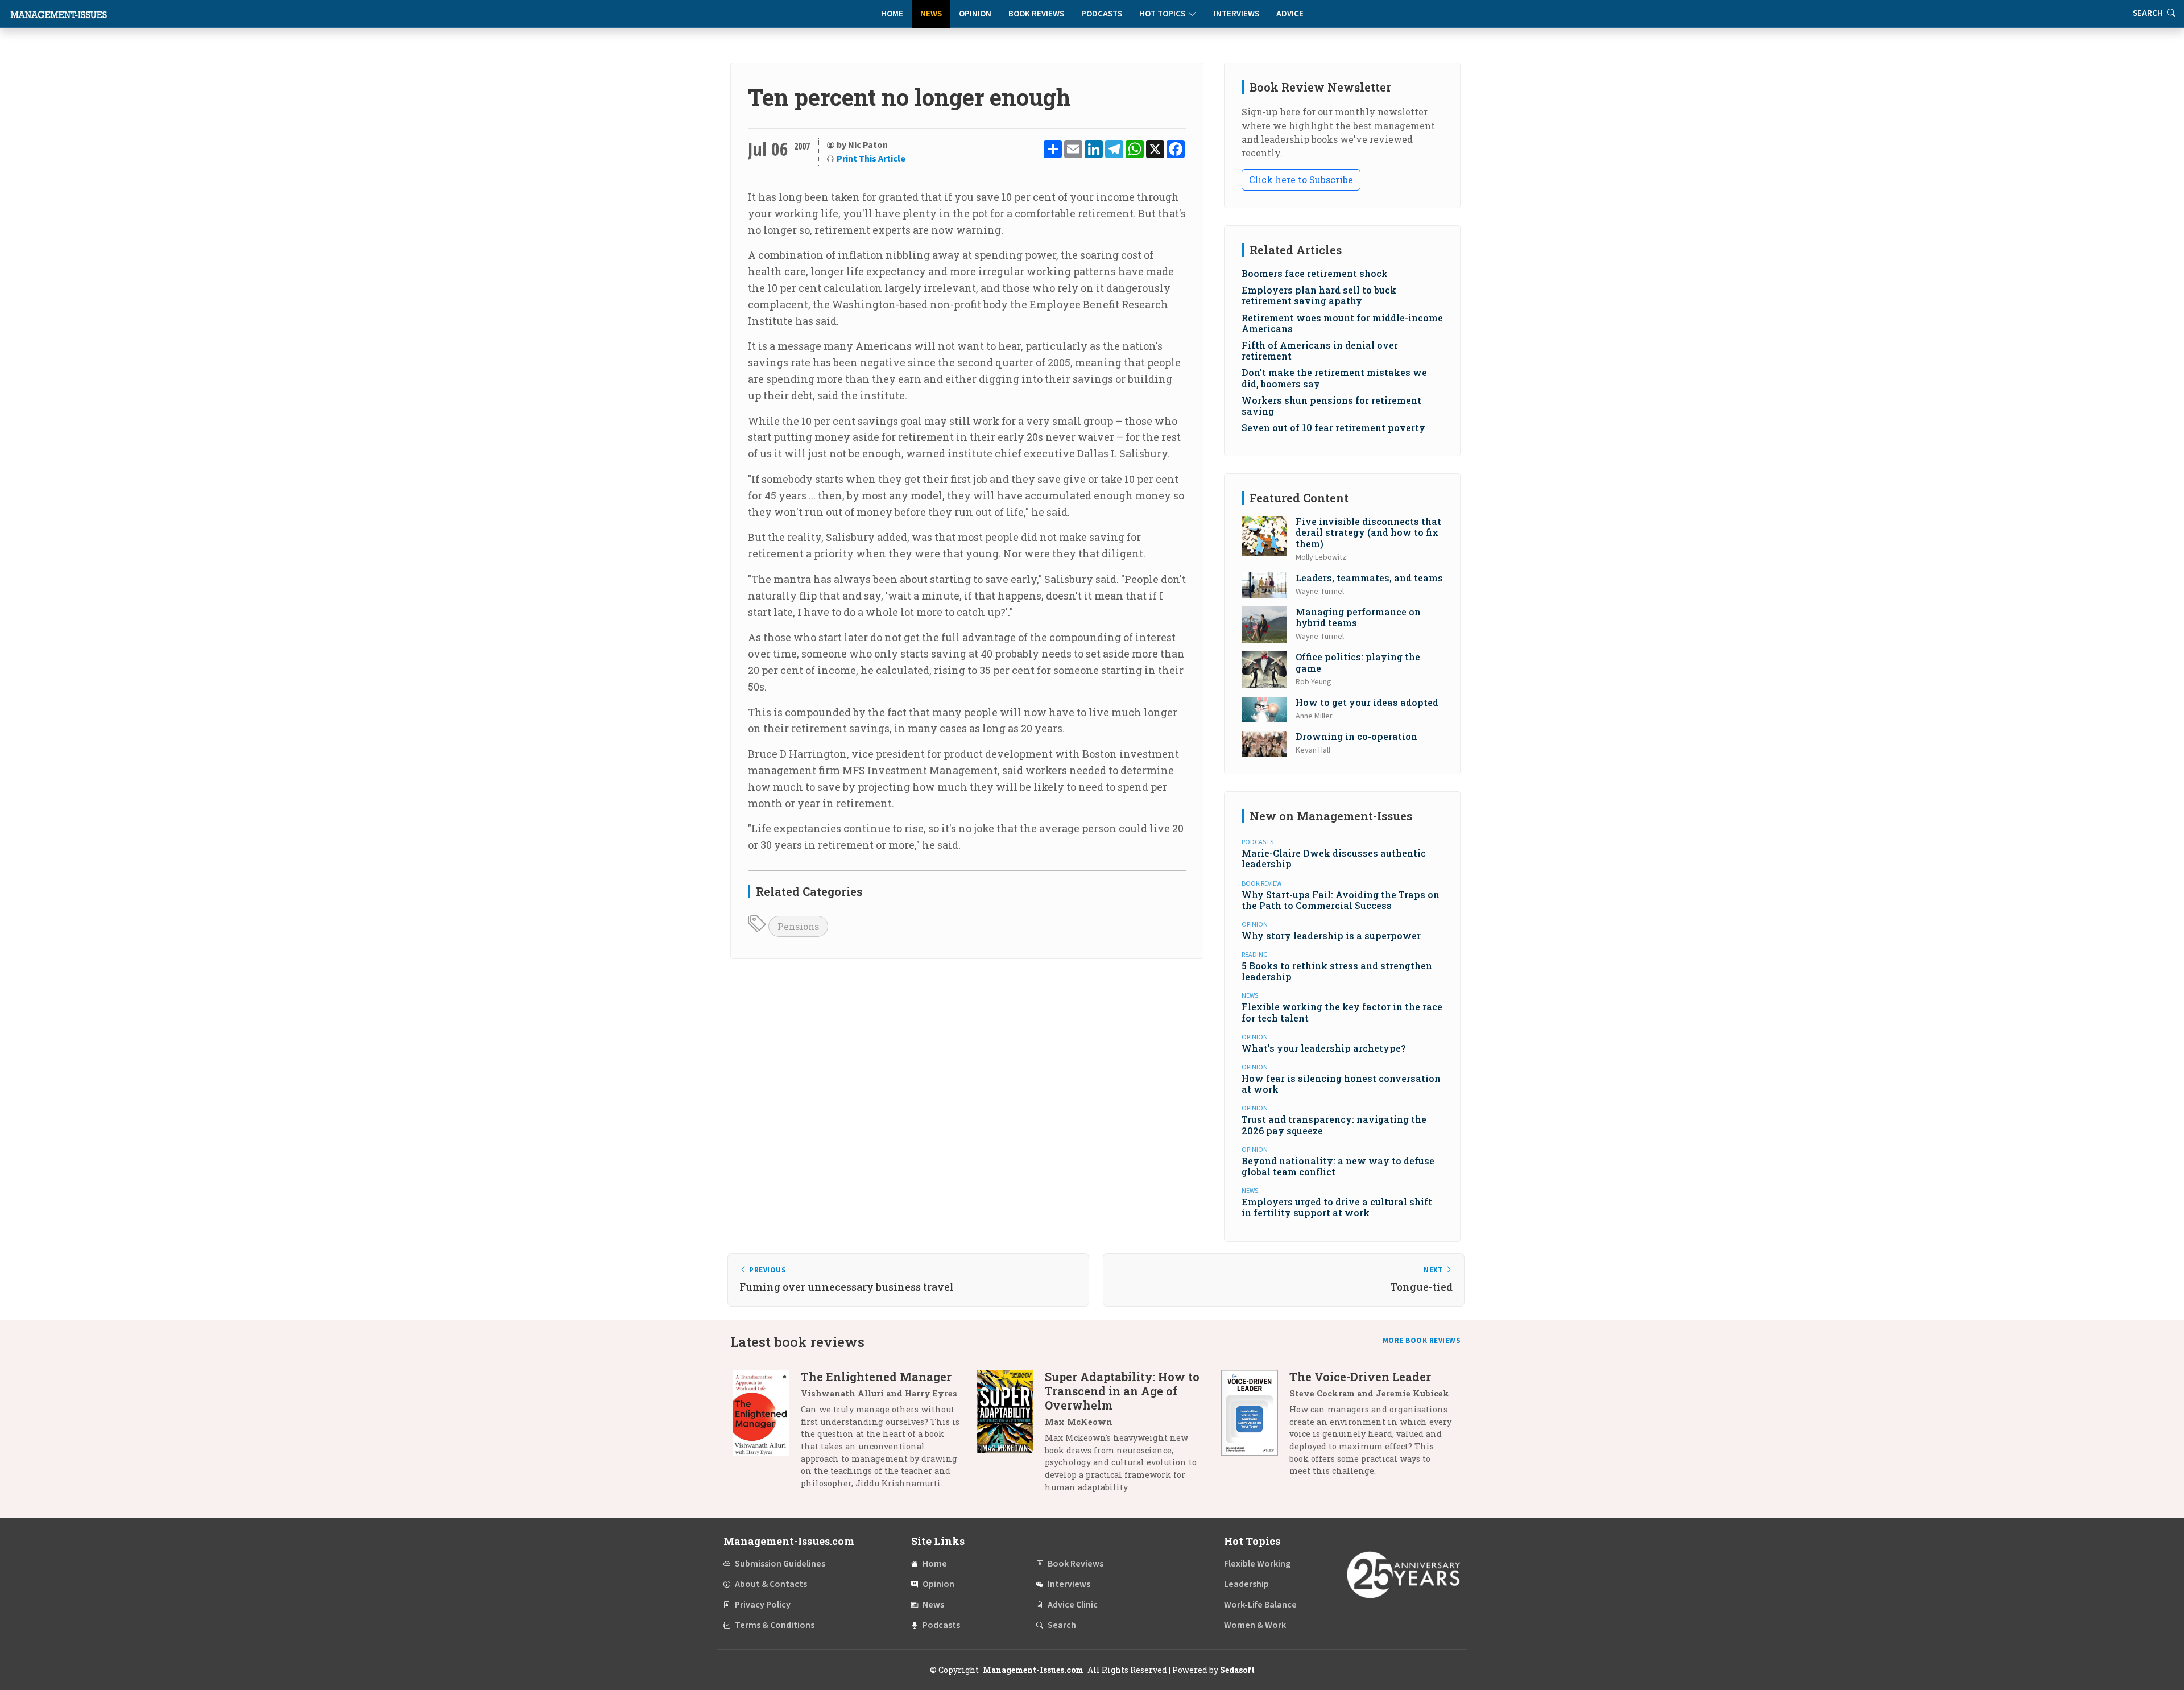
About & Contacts (771, 1584)
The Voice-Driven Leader (1360, 1377)
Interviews (1236, 14)
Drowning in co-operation (1356, 736)
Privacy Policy (763, 1605)
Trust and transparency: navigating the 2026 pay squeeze (1334, 1125)
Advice (1290, 14)
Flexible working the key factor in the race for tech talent (1342, 1012)
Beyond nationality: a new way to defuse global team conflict (1338, 1166)
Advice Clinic (1073, 1605)
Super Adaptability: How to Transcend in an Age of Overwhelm (1122, 1391)
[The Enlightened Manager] (767, 1434)
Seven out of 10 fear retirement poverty (1333, 427)
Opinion (975, 14)
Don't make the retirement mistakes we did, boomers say (1334, 378)
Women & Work (1255, 1625)
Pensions (798, 926)
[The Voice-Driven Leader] (1255, 1428)
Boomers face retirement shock (1315, 273)
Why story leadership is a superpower (1331, 935)
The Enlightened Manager (876, 1377)
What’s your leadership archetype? (1323, 1048)
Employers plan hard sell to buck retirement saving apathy (1319, 295)
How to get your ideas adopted (1367, 702)
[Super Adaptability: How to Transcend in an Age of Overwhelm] (1011, 1436)
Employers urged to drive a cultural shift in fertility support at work (1337, 1207)
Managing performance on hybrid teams (1358, 617)
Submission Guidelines (780, 1564)
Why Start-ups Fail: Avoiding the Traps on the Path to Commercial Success (1341, 900)
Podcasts (1102, 14)
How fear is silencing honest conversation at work (1341, 1084)
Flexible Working (1257, 1564)
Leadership (1246, 1584)
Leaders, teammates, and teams (1369, 578)
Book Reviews (1036, 14)
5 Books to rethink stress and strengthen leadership (1337, 971)
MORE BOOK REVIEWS (1422, 1341)
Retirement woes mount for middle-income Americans (1342, 323)
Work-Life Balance (1260, 1605)
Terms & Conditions (775, 1625)
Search (1062, 1625)
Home (892, 14)
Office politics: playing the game (1358, 662)
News (931, 14)
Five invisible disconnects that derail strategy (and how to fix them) (1368, 532)
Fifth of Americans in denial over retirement (1320, 350)
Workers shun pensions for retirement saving (1331, 406)
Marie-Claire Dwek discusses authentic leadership (1334, 858)
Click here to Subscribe (1301, 179)
